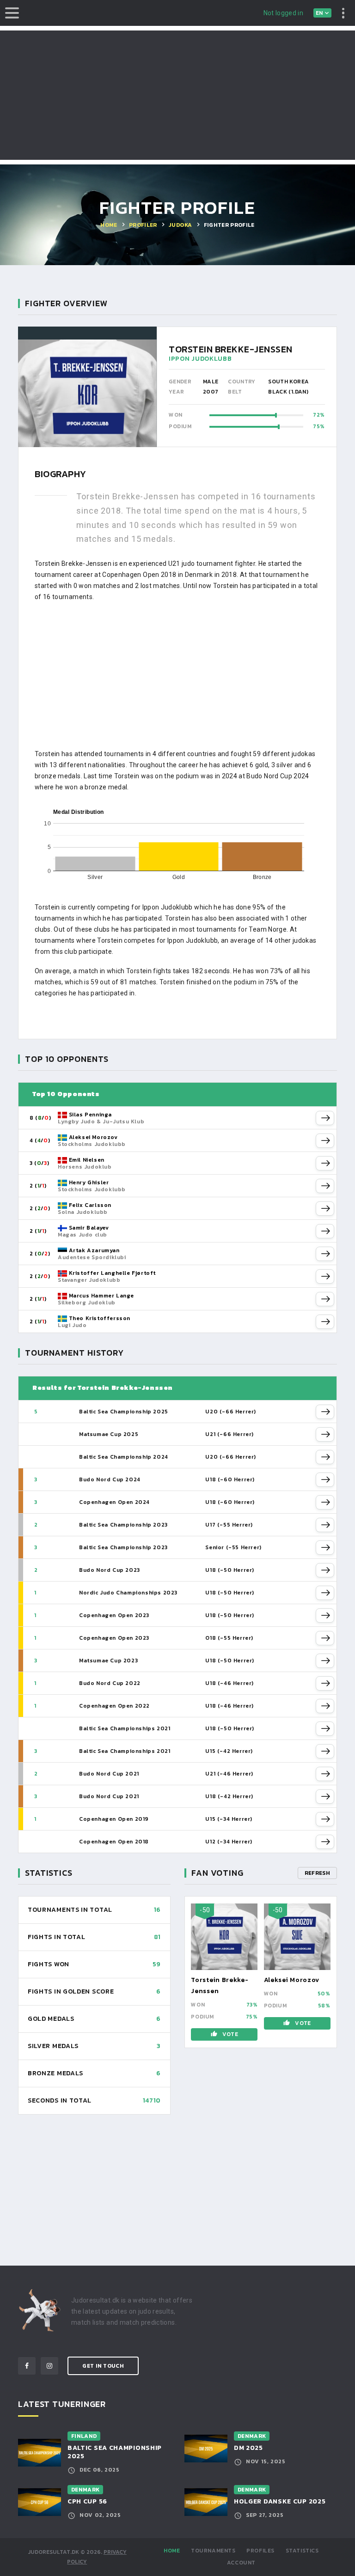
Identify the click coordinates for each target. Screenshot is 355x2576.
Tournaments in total (70, 1910)
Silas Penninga (90, 1115)
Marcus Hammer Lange (101, 1296)
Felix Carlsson (90, 1205)
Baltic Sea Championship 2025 (115, 2452)
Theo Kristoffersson (100, 1318)
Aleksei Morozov (93, 1137)
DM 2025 (248, 2448)
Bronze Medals (55, 2073)
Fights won (49, 1964)
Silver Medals (53, 2046)
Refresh (317, 1873)
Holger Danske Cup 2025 (280, 2501)
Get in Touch (103, 2366)
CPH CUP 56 (87, 2501)
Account (241, 2563)
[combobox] (323, 13)
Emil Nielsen (87, 1160)
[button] (325, 1118)
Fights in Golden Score (71, 1991)
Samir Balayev (89, 1228)
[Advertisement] (177, 95)
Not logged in (284, 13)
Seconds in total (60, 2100)
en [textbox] (319, 13)
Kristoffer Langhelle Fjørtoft (112, 1273)
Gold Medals (51, 2019)
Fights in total (57, 1937)
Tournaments (213, 2551)
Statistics (302, 2551)
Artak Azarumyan (94, 1250)
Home (172, 2551)
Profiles (260, 2551)
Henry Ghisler (89, 1182)
